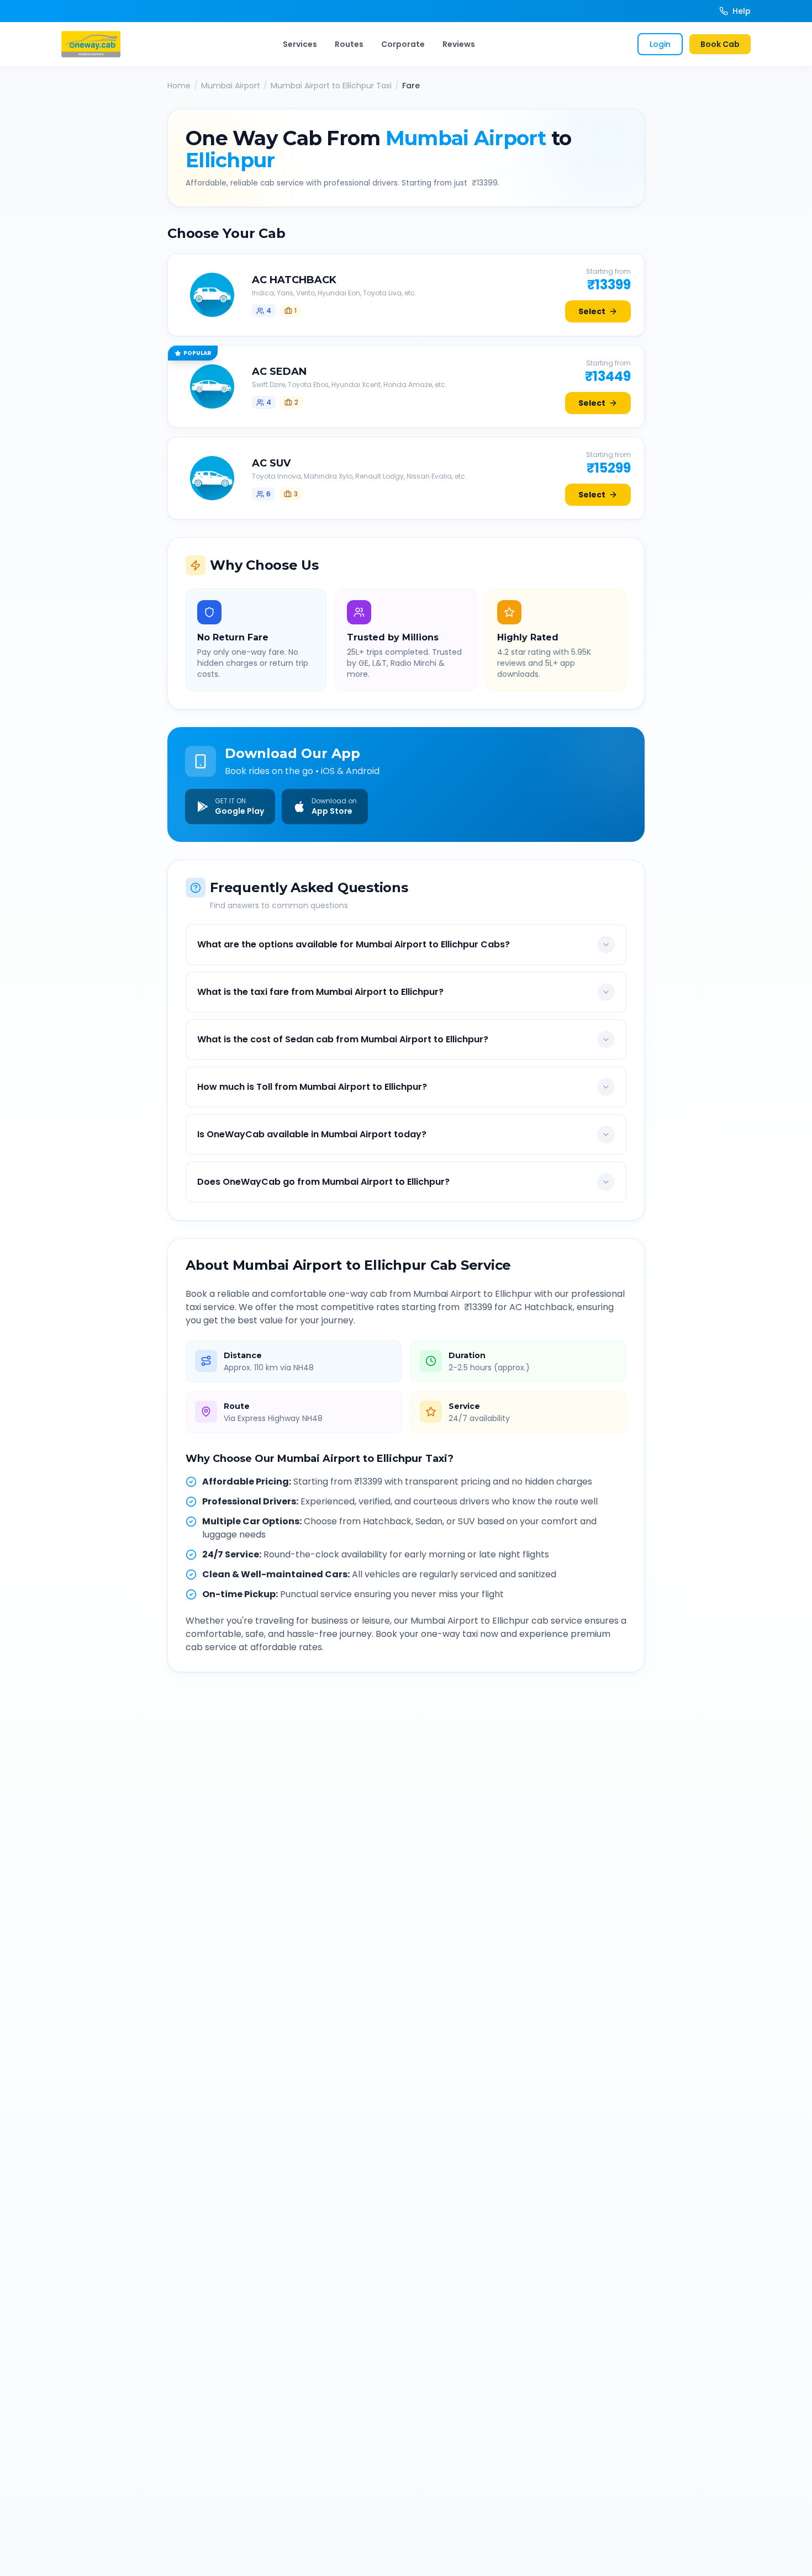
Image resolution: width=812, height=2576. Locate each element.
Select (592, 311)
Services (300, 44)
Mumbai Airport (231, 86)
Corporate (403, 44)
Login (660, 44)
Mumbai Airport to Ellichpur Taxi (331, 86)
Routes (349, 44)
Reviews (459, 44)
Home (179, 86)
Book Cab (720, 44)
